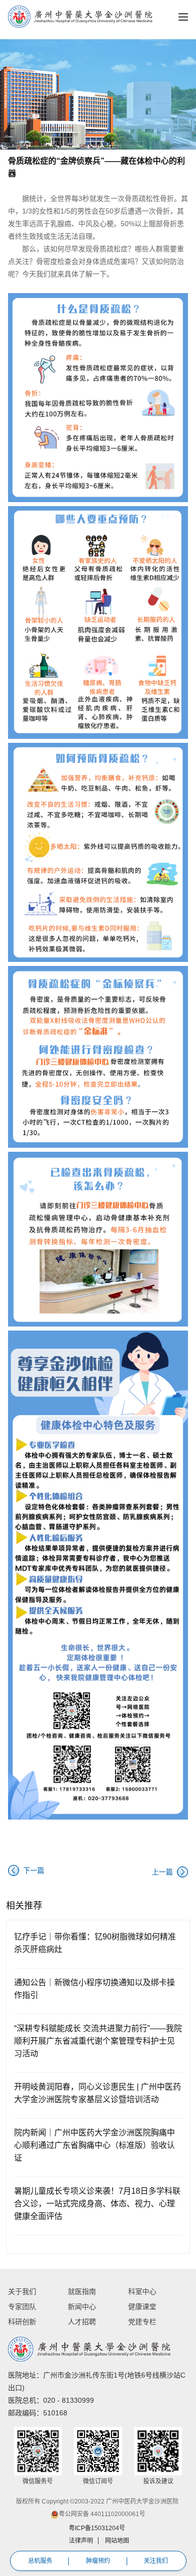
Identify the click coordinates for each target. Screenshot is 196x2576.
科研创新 (22, 2322)
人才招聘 (82, 2322)
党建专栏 (142, 2322)
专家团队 (22, 2307)
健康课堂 (142, 2307)
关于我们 (22, 2291)
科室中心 (142, 2291)
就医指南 (82, 2291)
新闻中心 (82, 2307)
